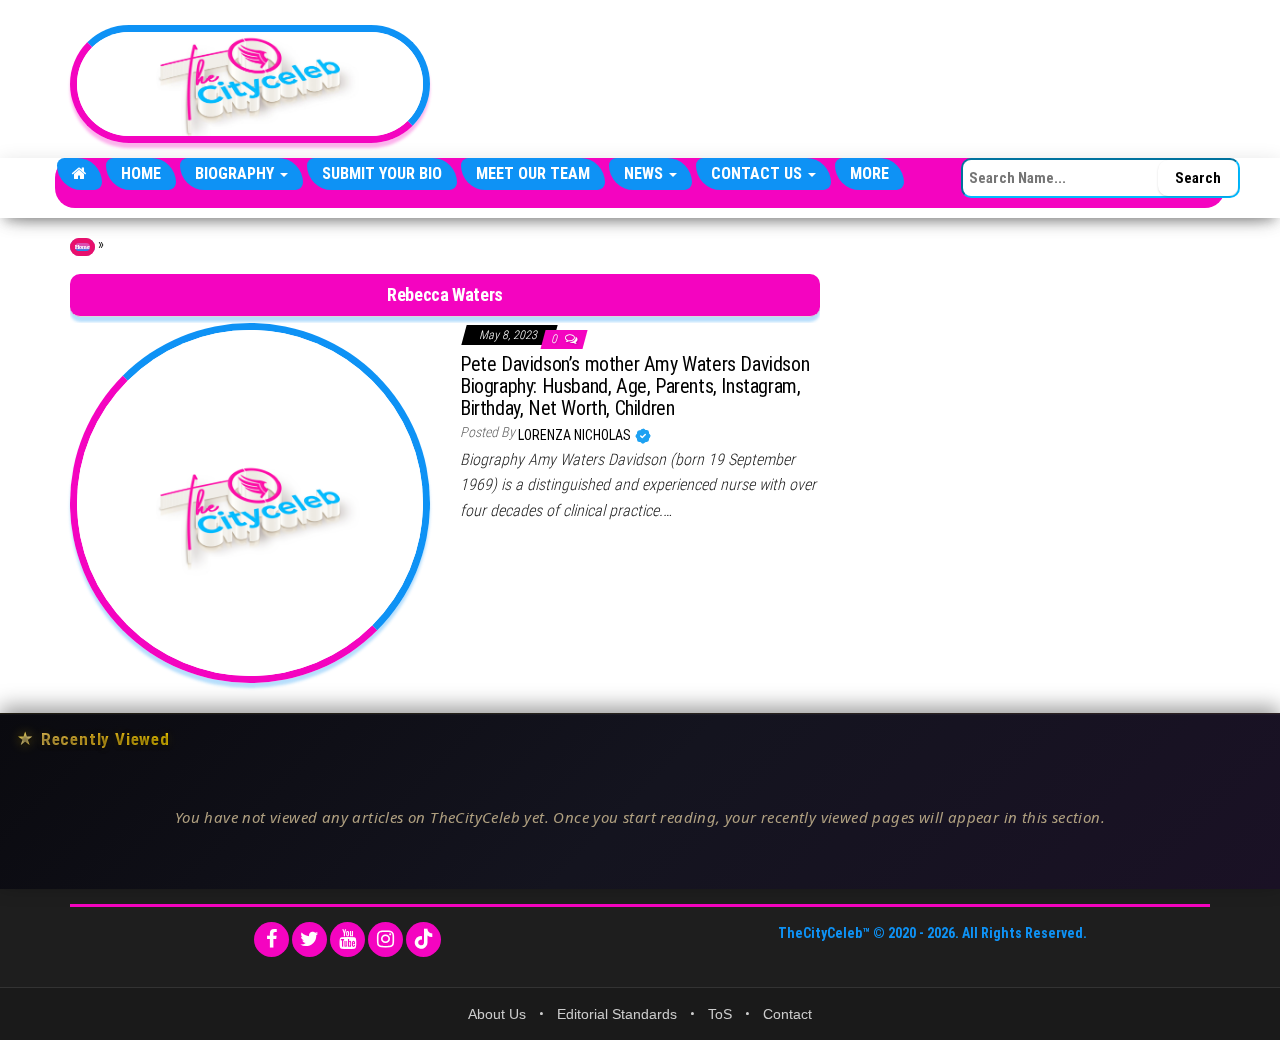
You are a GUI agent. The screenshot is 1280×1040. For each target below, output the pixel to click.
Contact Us (758, 173)
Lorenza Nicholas (576, 435)
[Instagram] (385, 939)
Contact (787, 1014)
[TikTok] (423, 939)
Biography (236, 173)
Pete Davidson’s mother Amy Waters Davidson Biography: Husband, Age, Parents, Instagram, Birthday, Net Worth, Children (634, 386)
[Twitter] (309, 939)
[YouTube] (347, 939)
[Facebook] (271, 939)
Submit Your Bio (382, 173)
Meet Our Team (533, 173)
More (869, 173)
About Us (497, 1014)
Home (141, 173)
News (645, 173)
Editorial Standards (617, 1014)
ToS (720, 1014)
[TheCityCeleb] (79, 174)
